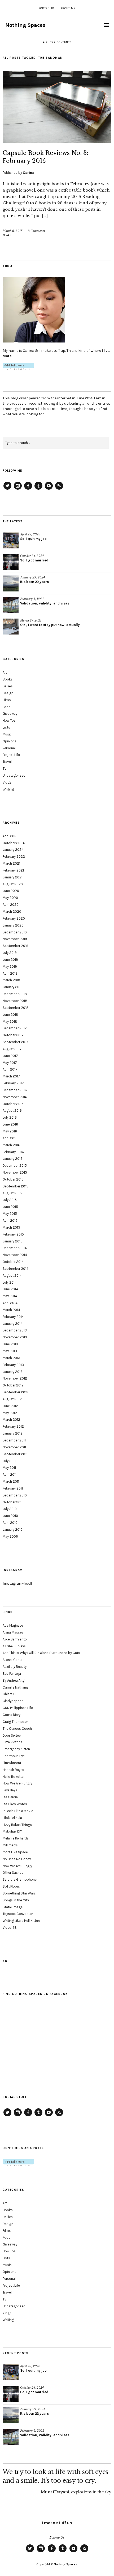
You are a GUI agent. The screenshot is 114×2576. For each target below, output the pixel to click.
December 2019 (15, 932)
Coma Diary (12, 1715)
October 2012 (13, 1385)
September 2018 (16, 1008)
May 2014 (10, 1296)
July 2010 (10, 1509)
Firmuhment (12, 1763)
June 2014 (10, 1289)
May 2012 (10, 1413)
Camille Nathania (16, 1687)
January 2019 (13, 987)
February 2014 (13, 1317)
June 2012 (10, 1406)
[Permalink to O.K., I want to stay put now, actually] (11, 627)
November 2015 (15, 1172)
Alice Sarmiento (15, 1639)
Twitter (7, 489)
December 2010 (15, 1495)
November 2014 (15, 1255)
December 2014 (15, 1248)
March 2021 (11, 863)
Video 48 (10, 1928)
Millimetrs (10, 1845)
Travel (7, 762)
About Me (68, 8)
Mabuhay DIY (12, 1831)
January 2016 (13, 1159)
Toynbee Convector (18, 1914)
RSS (59, 489)
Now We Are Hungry (17, 1866)
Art (5, 672)
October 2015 (13, 1179)
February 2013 (13, 1365)
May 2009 (10, 1536)
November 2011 (14, 1447)
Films (7, 700)
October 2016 (13, 1104)
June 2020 (11, 891)
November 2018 (15, 1001)
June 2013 (10, 1344)
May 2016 (10, 1131)
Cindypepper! (13, 1701)
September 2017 (16, 1042)
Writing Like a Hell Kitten (21, 1921)
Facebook (28, 489)
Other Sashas (13, 1873)
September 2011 (15, 1454)
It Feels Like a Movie (18, 1811)
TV (5, 769)
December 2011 (14, 1440)
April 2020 (11, 905)
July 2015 (10, 1200)
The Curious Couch (17, 1729)
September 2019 (16, 946)
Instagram (18, 489)
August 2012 (12, 1399)
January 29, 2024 (32, 577)
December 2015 (15, 1166)
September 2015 (16, 1186)
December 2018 (15, 994)
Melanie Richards (16, 1838)
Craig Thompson (16, 1722)
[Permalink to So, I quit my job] (11, 540)
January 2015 (13, 1241)
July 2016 (10, 1117)
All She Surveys (14, 1646)
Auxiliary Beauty (15, 1667)
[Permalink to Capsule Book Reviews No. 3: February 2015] (57, 141)
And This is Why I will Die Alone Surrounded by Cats (41, 1653)
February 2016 (13, 1152)
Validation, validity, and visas (45, 603)
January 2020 (13, 925)
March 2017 (11, 1076)
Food (7, 707)
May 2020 (10, 898)
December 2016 (15, 1090)
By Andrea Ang (14, 1680)
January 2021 (13, 877)
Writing (8, 789)
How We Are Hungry (17, 1783)
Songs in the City (16, 1900)
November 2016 (15, 1097)
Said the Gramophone (20, 1879)
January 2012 (13, 1433)
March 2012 (11, 1420)
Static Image (13, 1907)
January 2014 (13, 1324)
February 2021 (13, 870)
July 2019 (10, 953)
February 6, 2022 (32, 599)
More (7, 356)
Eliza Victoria (12, 1742)
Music (7, 734)
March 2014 (11, 1310)
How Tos (9, 720)
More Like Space (15, 1852)
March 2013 (11, 1358)
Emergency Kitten (16, 1749)
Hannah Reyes (13, 1770)
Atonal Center (13, 1660)
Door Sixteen (13, 1735)
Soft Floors (11, 1886)
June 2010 (10, 1516)
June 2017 (10, 1056)
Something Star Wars (19, 1893)
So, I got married (34, 560)
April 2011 (10, 1475)
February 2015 (13, 1234)
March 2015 (11, 1227)
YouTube (49, 489)
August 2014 (12, 1276)
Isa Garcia (10, 1797)
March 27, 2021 (31, 620)
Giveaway (10, 714)
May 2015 (10, 1214)
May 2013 (10, 1351)
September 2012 (16, 1392)
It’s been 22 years (34, 582)
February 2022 (14, 856)
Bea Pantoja (12, 1674)
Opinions (10, 741)
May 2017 (10, 1063)
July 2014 (10, 1282)
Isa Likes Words (15, 1804)
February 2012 (13, 1426)
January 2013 (13, 1372)
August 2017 (12, 1049)
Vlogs (7, 782)
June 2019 (10, 960)
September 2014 (16, 1269)
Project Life (11, 755)
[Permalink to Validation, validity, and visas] (11, 605)
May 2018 (10, 1021)
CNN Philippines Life (18, 1708)
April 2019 (10, 973)
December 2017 (15, 1028)
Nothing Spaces (25, 25)
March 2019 (11, 980)
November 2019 (15, 939)
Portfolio (46, 8)
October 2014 (13, 1262)
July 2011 (9, 1461)
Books (7, 235)
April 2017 (10, 1069)
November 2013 (15, 1337)
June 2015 (10, 1207)
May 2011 (9, 1468)
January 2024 (13, 850)
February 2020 (14, 918)
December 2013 (15, 1330)
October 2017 (13, 1035)
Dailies (8, 686)
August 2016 (12, 1111)
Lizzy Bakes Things (17, 1825)
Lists (6, 727)
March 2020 (12, 911)
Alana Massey (13, 1632)
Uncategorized (14, 775)
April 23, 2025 (30, 534)
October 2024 (14, 843)
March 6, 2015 (13, 231)
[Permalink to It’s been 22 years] (11, 583)
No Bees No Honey (17, 1859)
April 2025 (11, 836)
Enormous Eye (14, 1756)
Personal (9, 748)
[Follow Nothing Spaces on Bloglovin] (18, 369)
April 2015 (10, 1221)
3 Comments (36, 231)
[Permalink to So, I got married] (11, 562)
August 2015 (12, 1193)
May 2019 (10, 966)
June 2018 (10, 1015)
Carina (28, 173)
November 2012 (15, 1378)
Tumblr (38, 489)
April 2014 (10, 1303)
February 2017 (13, 1083)
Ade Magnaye (13, 1625)
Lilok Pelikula (12, 1818)
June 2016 (10, 1124)
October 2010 (13, 1502)
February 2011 (13, 1488)
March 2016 (11, 1145)
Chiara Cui (10, 1694)
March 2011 (11, 1481)
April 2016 (10, 1138)
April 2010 (10, 1523)
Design (8, 693)
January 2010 (13, 1530)
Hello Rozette (13, 1777)
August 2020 (13, 884)
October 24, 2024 (32, 556)
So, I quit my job (33, 539)
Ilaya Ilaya (10, 1790)
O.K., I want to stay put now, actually (50, 625)
